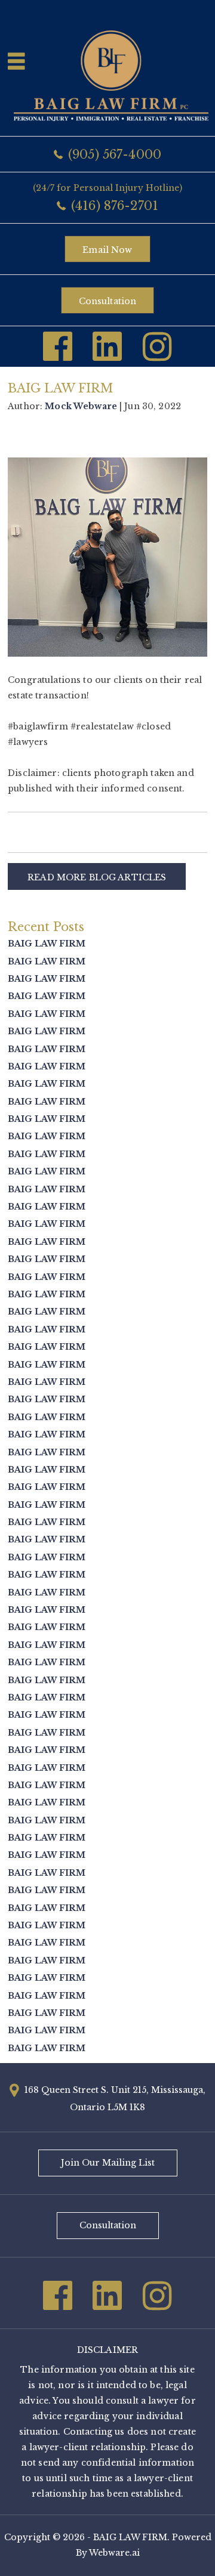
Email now (107, 250)
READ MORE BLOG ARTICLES (97, 877)
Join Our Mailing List (108, 2163)
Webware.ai (114, 2553)
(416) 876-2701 (115, 206)
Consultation (108, 301)
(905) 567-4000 (115, 154)
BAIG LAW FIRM (47, 944)
